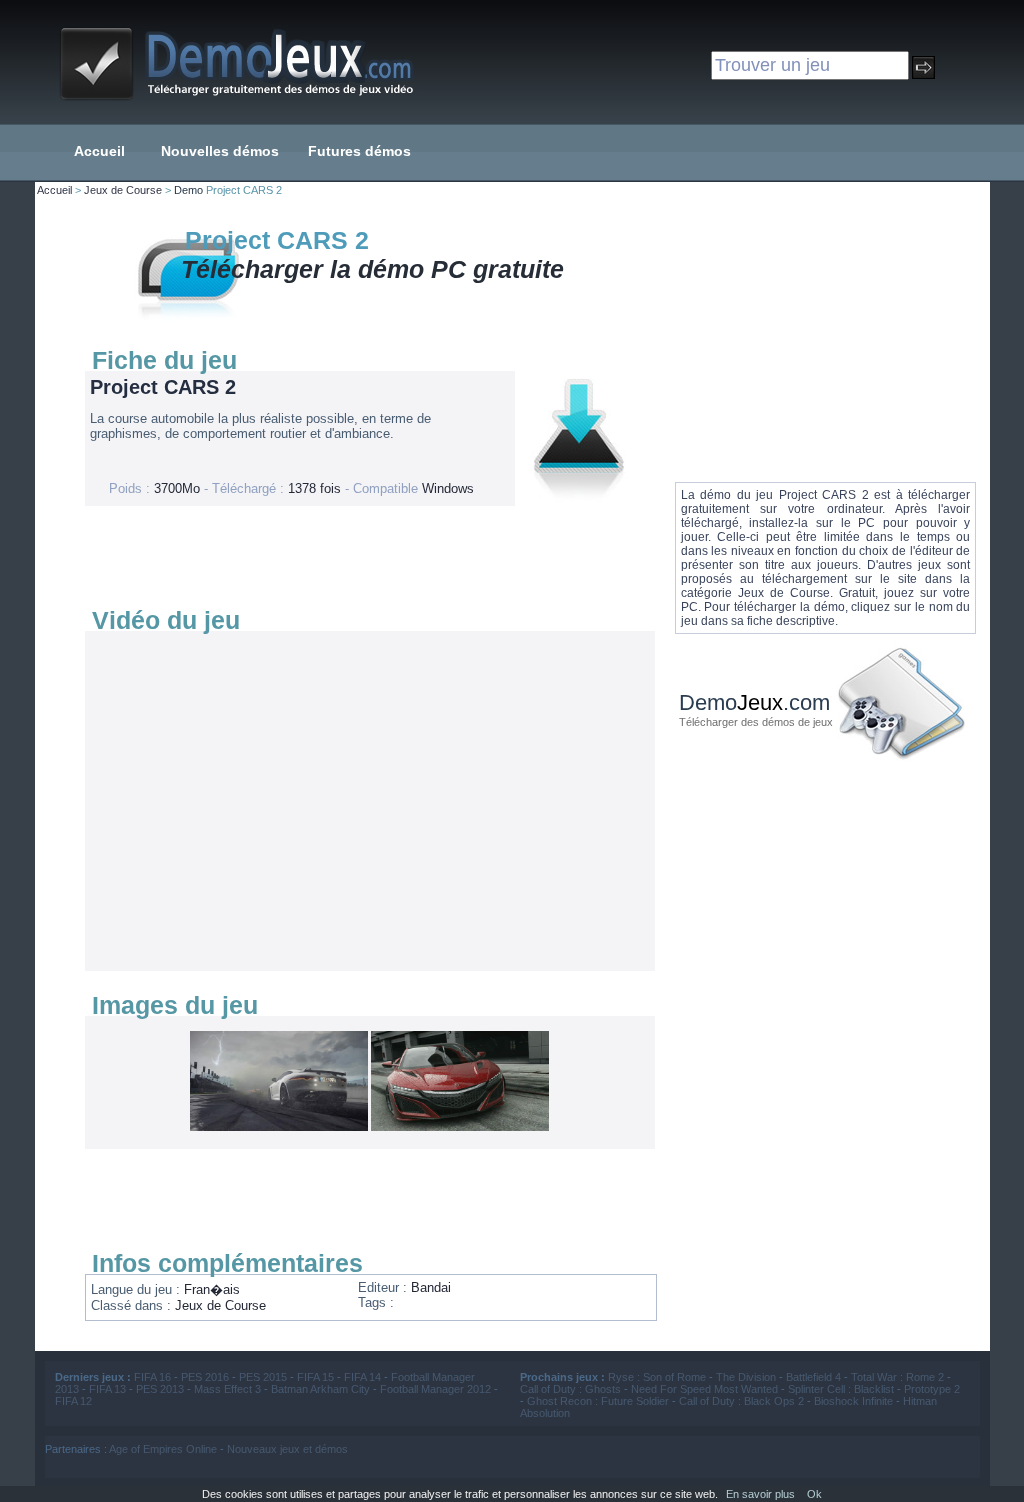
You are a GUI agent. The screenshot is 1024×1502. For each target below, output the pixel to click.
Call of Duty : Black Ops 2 (741, 1401)
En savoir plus (760, 1494)
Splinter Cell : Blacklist (841, 1389)
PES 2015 (263, 1377)
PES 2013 (160, 1389)
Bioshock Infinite (853, 1401)
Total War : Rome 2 (897, 1377)
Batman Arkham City (320, 1389)
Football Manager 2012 (435, 1389)
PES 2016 (205, 1377)
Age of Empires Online (163, 1449)
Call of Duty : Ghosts (570, 1389)
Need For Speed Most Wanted (704, 1389)
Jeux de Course (123, 190)
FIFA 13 (107, 1389)
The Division (746, 1377)
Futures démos (359, 151)
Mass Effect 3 (227, 1389)
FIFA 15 (315, 1377)
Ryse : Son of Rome (657, 1377)
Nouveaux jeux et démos (287, 1449)
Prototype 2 (932, 1389)
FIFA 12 (73, 1401)
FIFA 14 (362, 1377)
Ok (814, 1494)
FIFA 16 (152, 1377)
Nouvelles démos (220, 151)
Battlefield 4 (813, 1377)
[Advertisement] (365, 556)
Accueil (99, 151)
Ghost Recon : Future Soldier (598, 1401)
